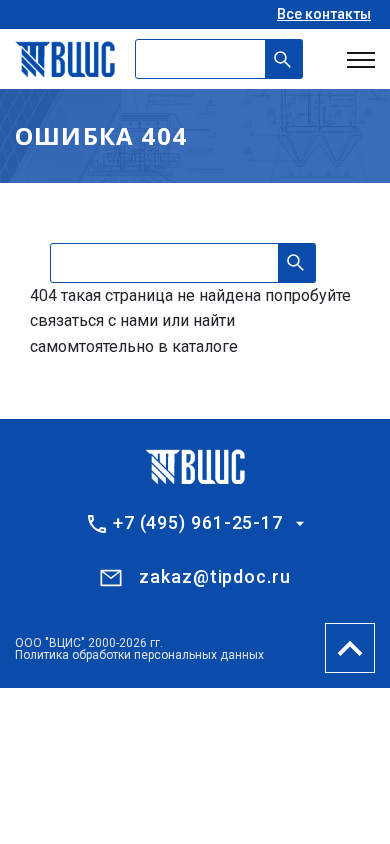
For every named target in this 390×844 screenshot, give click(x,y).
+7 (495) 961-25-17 (198, 523)
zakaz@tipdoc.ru (215, 576)
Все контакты (324, 14)
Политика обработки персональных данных (139, 655)
